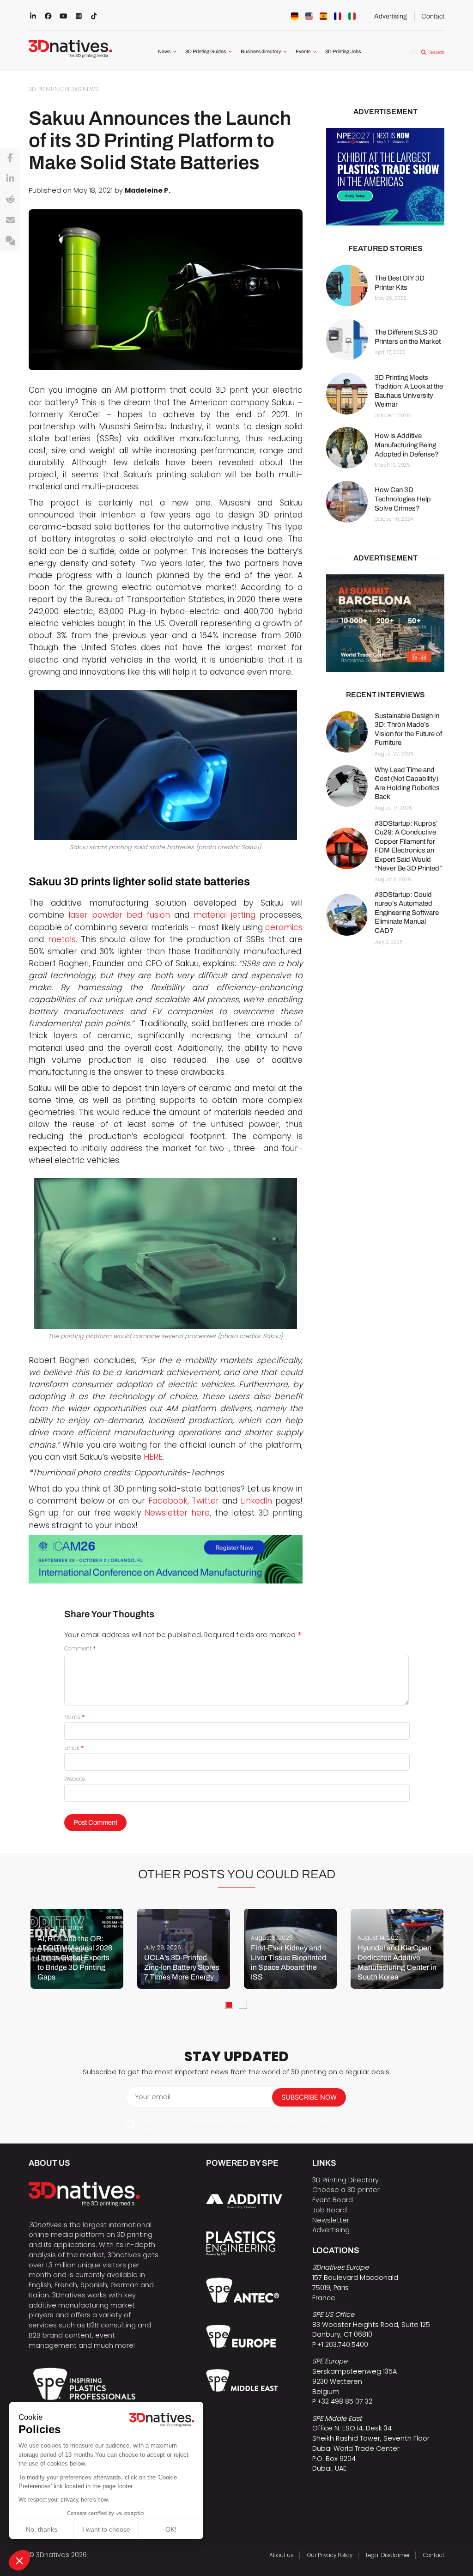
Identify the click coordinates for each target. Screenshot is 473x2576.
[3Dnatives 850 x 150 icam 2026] (166, 1559)
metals (62, 939)
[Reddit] (10, 200)
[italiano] (352, 16)
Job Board (330, 2210)
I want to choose (106, 2529)
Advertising (391, 16)
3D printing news (55, 89)
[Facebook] (10, 158)
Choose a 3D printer (346, 2190)
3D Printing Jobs (343, 52)
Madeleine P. (148, 190)
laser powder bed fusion (119, 915)
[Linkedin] (10, 179)
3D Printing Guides (206, 52)
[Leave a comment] (10, 241)
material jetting (224, 915)
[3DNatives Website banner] (385, 623)
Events (303, 52)
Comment (80, 1649)
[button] (19, 2560)
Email (74, 1748)
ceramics (284, 927)
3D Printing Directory (346, 2180)
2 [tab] (243, 2005)
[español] (323, 16)
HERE (153, 1457)
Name (75, 1717)
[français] (338, 16)
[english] (309, 16)
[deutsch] (295, 16)
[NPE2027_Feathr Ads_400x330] (385, 177)
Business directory (261, 52)
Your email (153, 2097)
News (164, 52)
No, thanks (42, 2529)
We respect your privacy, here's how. (64, 2500)
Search (437, 52)
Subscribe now (309, 2097)
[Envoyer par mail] (10, 220)
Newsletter (331, 2220)
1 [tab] (229, 2005)
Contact (433, 16)
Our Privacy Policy (330, 2555)
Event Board (333, 2200)
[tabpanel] (77, 1949)
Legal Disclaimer (388, 2555)
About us (282, 2555)
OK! (171, 2529)
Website (75, 1779)
